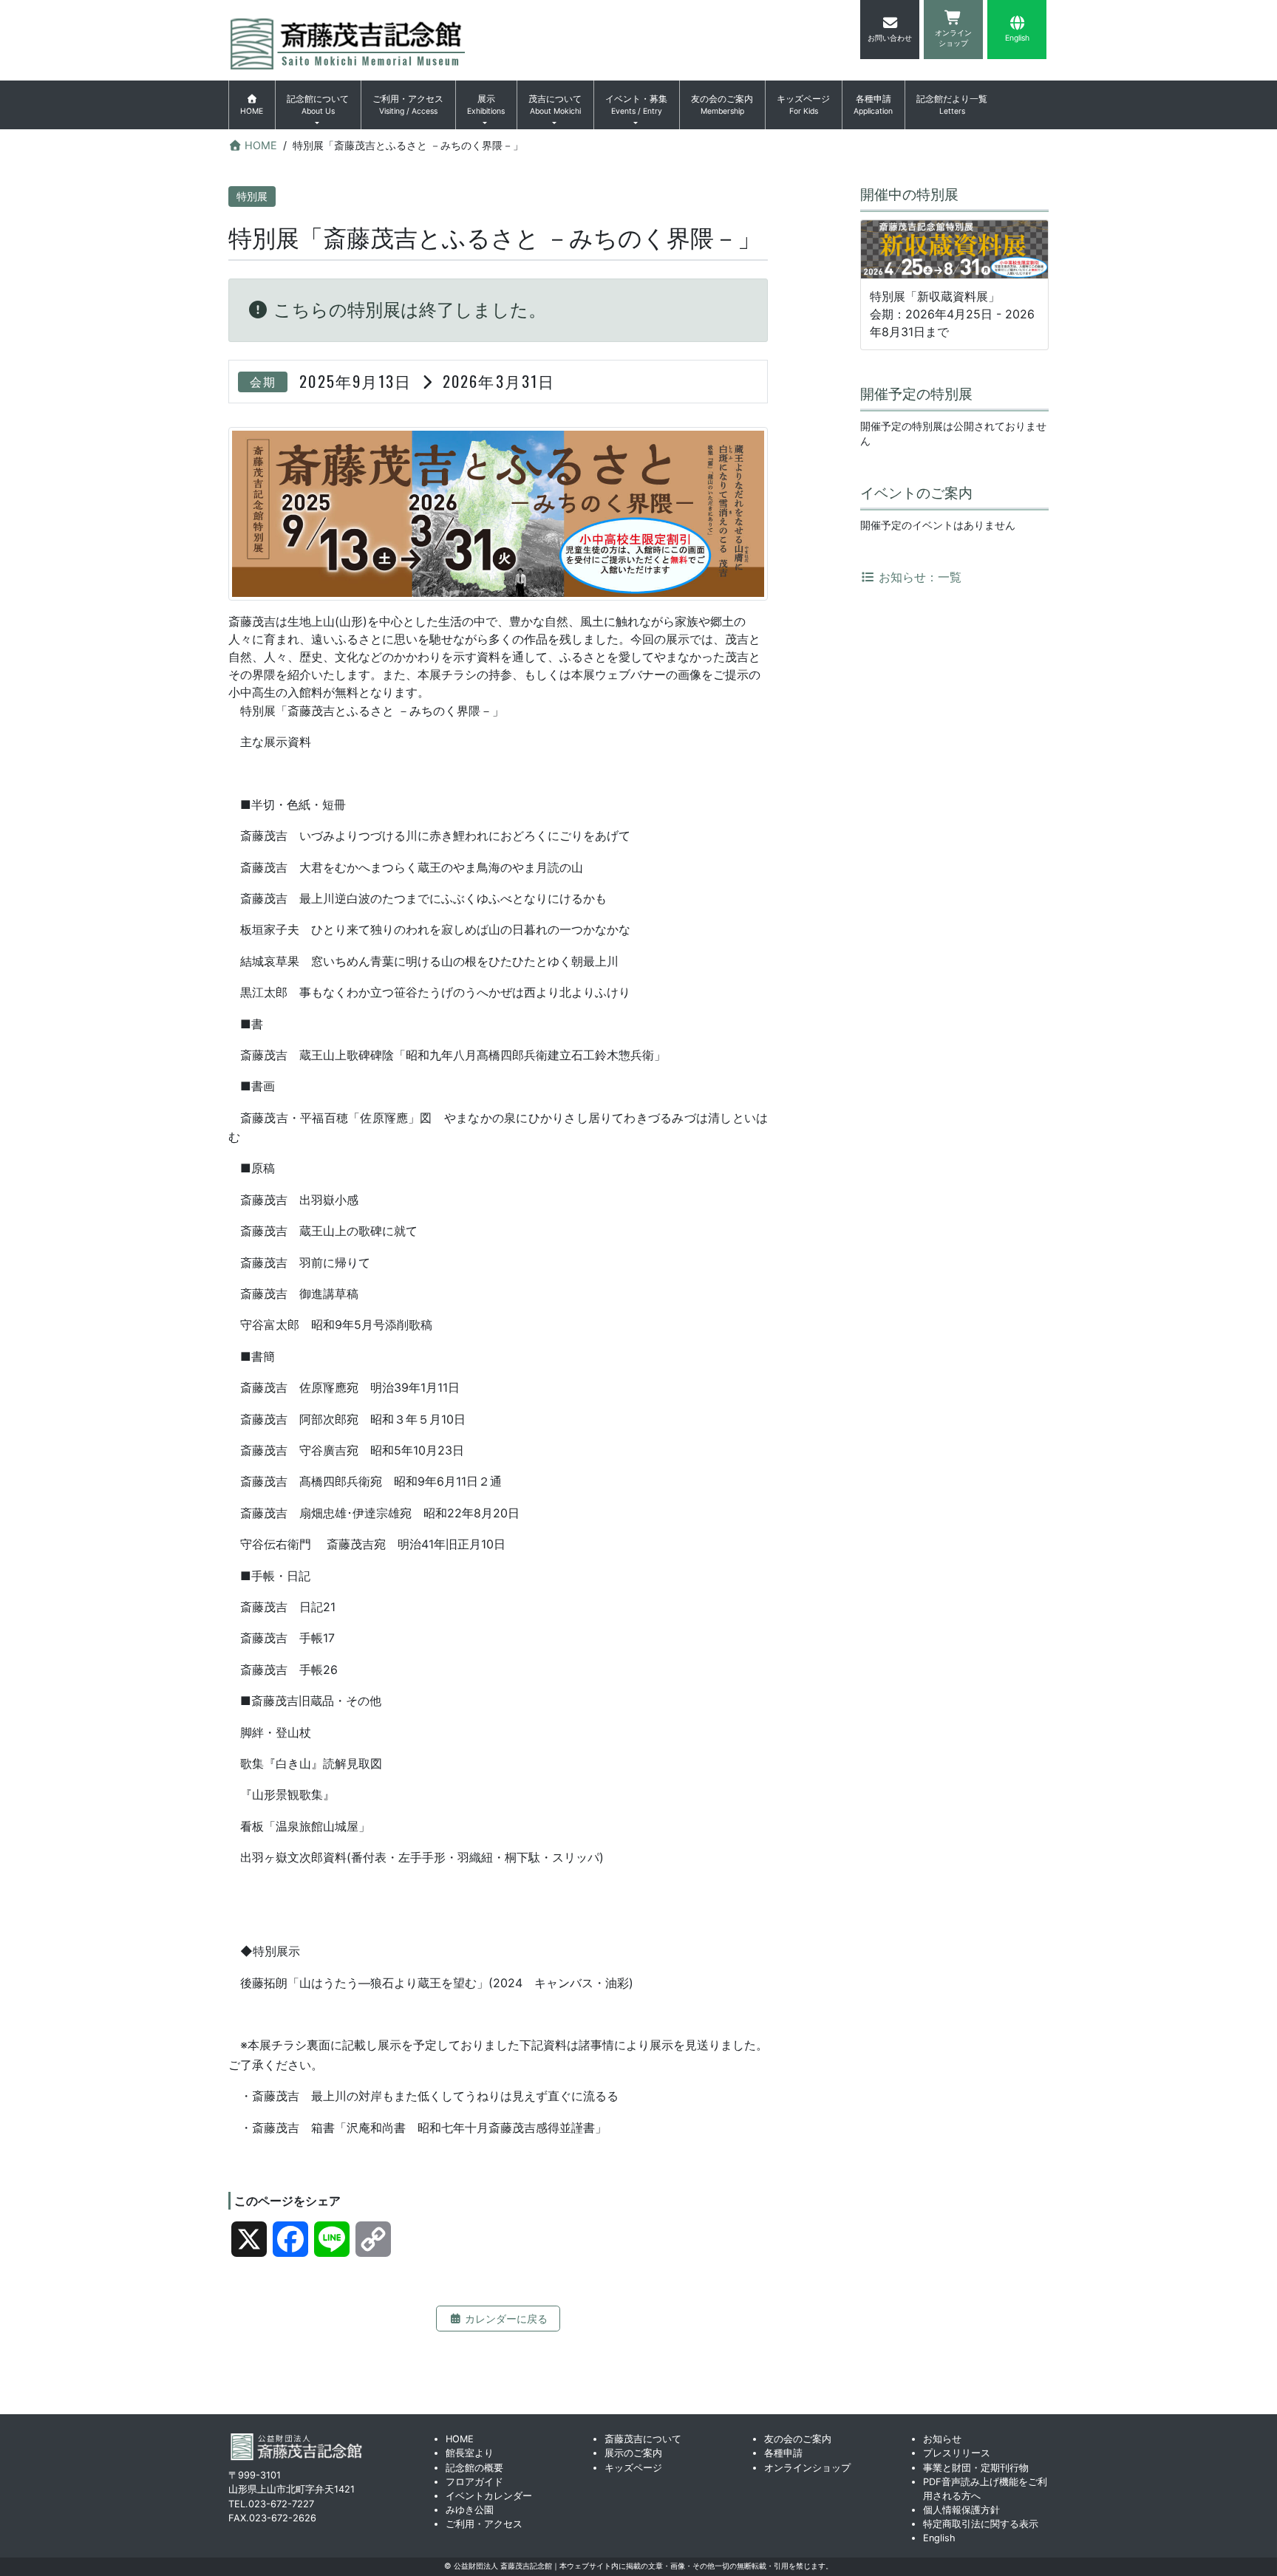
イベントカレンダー (489, 2496)
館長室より (470, 2453)
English (939, 2538)
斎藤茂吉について (643, 2439)
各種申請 (873, 105)
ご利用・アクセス (408, 105)
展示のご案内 (633, 2453)
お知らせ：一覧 (918, 577)
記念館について (318, 105)
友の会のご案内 (722, 105)
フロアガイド (474, 2482)
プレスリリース (957, 2453)
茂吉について (555, 105)
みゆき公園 (470, 2510)
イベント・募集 (636, 105)
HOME (460, 2439)
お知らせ (942, 2439)
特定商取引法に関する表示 (981, 2524)
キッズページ (803, 105)
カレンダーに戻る (505, 2319)
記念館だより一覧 (952, 105)
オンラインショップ (807, 2468)
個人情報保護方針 (961, 2510)
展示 (486, 105)
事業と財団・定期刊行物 (976, 2468)
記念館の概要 (474, 2468)
